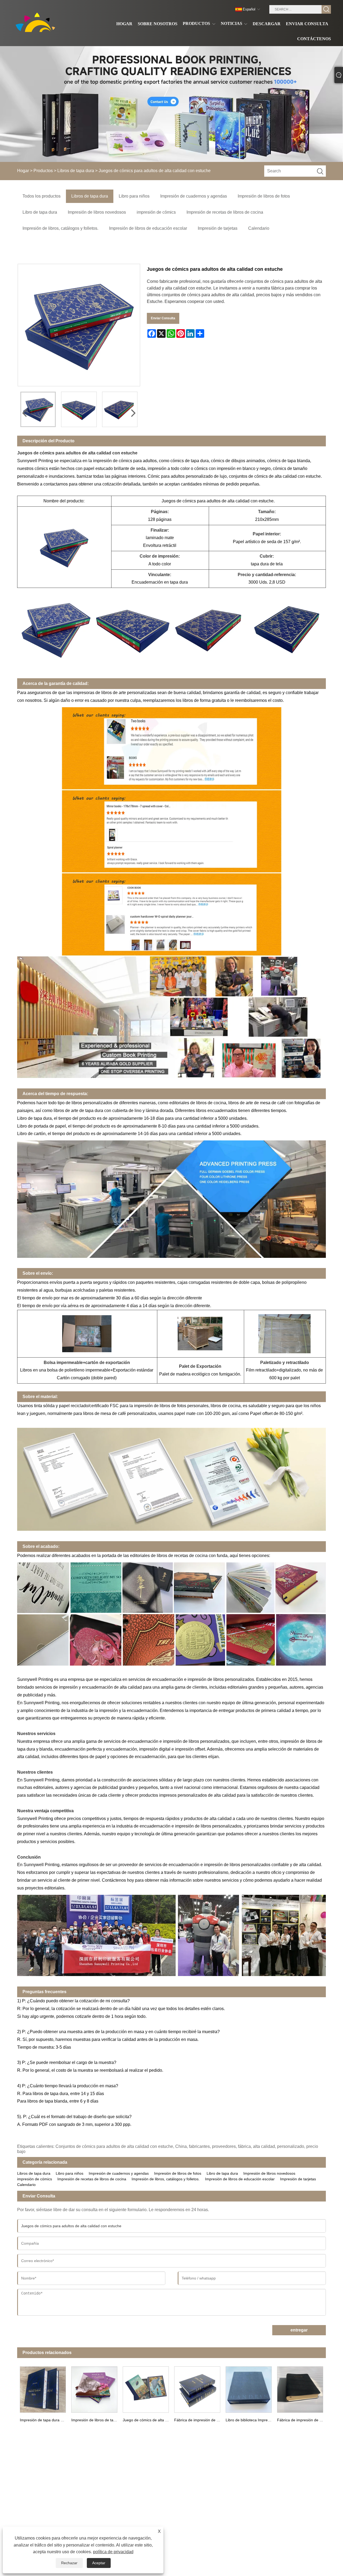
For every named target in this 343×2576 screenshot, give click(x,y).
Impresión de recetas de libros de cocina (92, 2179)
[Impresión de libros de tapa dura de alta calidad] (94, 2388)
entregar (299, 2330)
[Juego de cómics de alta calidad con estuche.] (146, 2388)
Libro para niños (70, 2173)
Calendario (26, 2185)
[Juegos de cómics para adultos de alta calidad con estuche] (38, 409)
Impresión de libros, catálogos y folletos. (166, 2179)
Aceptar (99, 2563)
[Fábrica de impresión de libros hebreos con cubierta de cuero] (197, 2388)
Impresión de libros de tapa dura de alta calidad (96, 2420)
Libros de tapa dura (76, 171)
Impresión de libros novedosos (269, 2173)
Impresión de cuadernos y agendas (119, 2173)
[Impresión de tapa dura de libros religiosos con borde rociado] (43, 2388)
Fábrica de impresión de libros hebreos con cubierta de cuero (199, 2420)
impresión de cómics (35, 2179)
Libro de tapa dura (222, 2173)
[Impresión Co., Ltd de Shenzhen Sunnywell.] (37, 23)
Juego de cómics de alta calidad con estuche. (147, 2420)
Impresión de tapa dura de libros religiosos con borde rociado (44, 2420)
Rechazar (69, 2563)
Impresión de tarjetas (298, 2179)
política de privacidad (113, 2552)
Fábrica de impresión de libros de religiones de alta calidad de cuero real (301, 2420)
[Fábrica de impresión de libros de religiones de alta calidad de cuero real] (300, 2388)
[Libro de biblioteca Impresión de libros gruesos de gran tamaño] (249, 2388)
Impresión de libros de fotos (178, 2173)
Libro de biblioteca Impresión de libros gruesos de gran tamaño (250, 2420)
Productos (43, 171)
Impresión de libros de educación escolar (240, 2179)
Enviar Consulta (163, 318)
